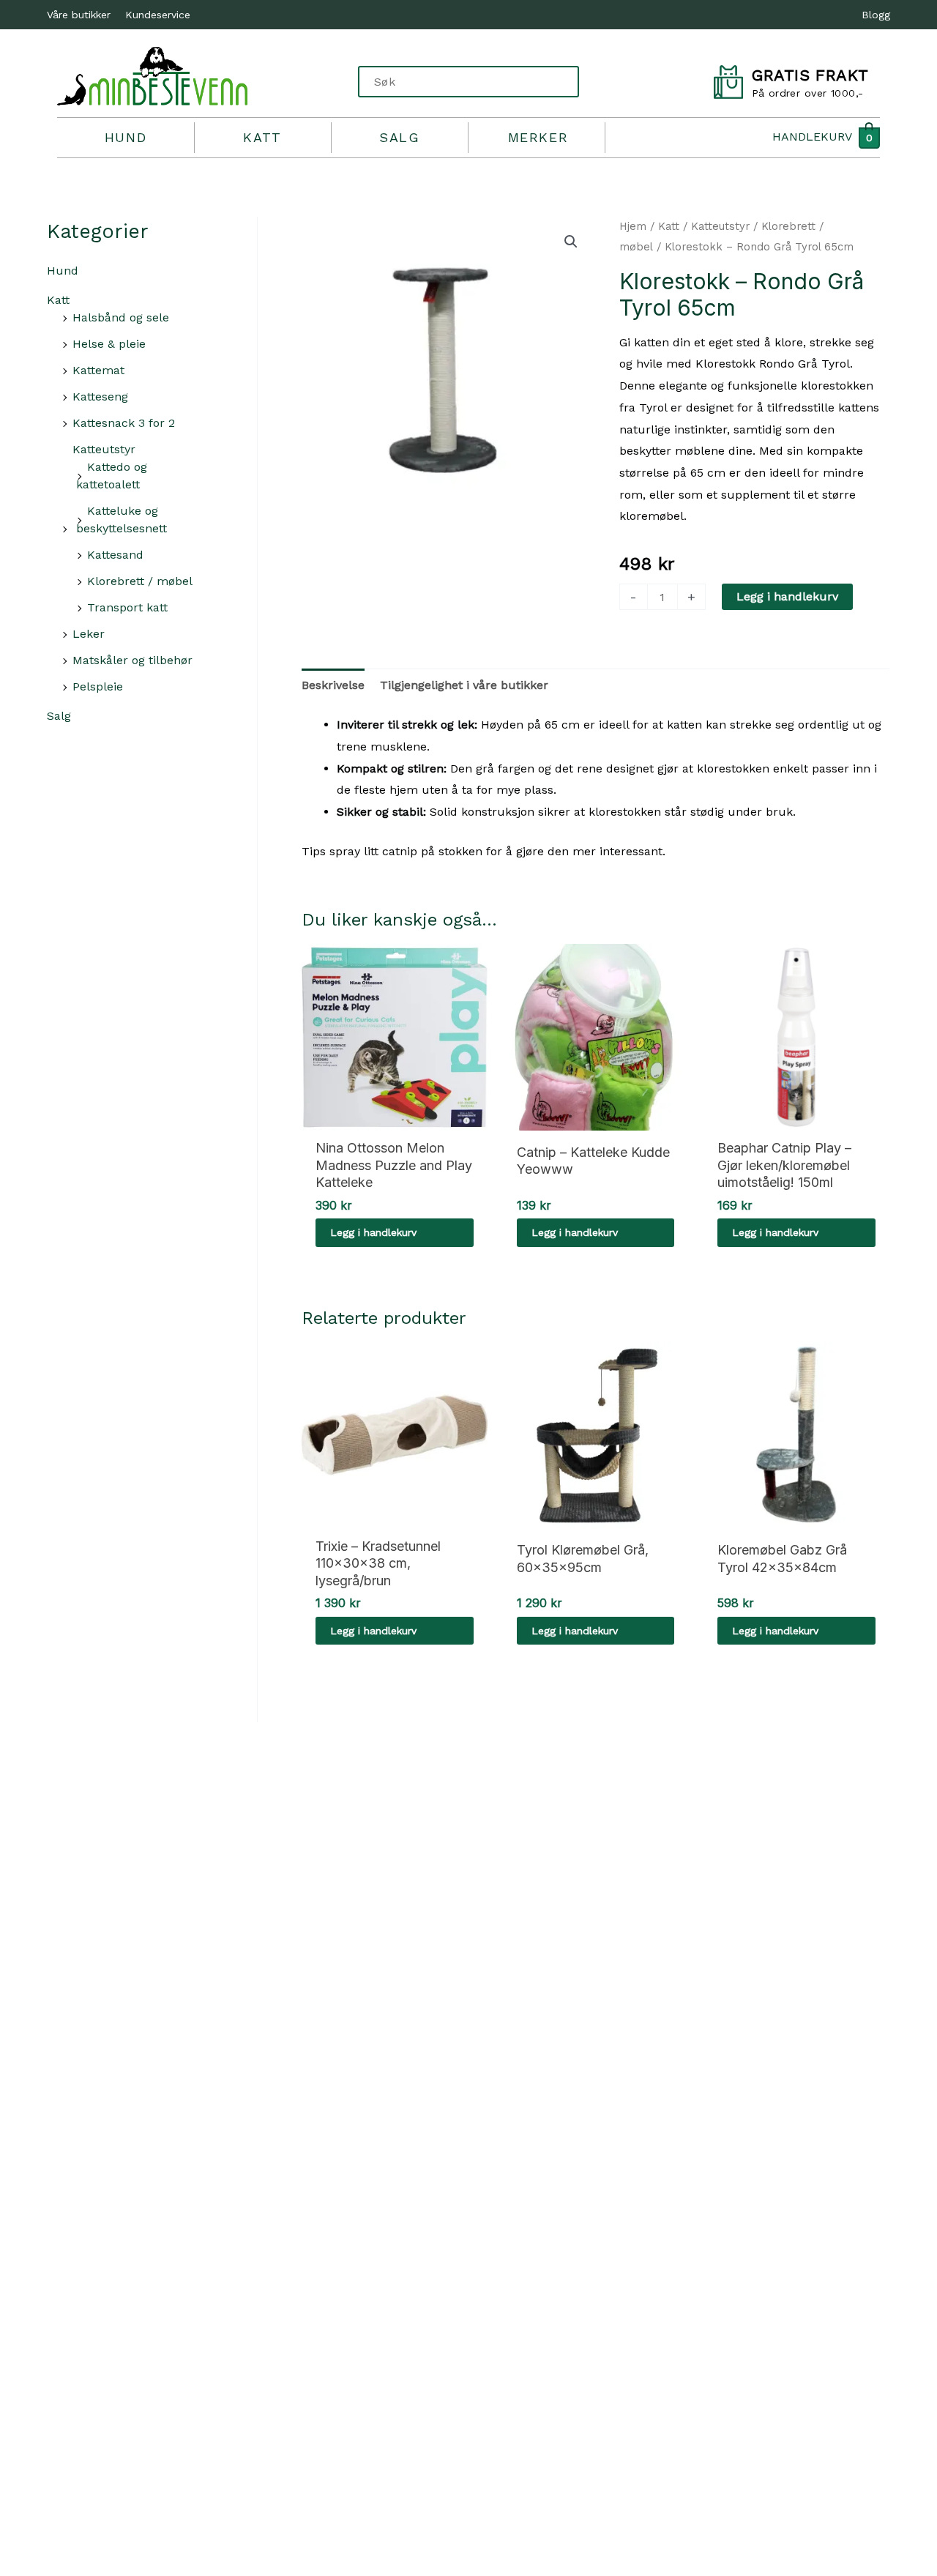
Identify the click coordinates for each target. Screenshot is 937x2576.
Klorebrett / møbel (140, 581)
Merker (538, 137)
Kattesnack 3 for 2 (124, 423)
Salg (399, 137)
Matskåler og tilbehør (132, 660)
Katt (262, 137)
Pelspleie (98, 686)
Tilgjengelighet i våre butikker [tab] (464, 685)
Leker (89, 634)
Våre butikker (79, 15)
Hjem (633, 226)
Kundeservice (158, 15)
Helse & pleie (109, 344)
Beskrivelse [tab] (333, 685)
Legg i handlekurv (787, 596)
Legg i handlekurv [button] (373, 1232)
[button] (571, 242)
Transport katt (127, 607)
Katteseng (100, 397)
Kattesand (115, 555)
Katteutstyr (104, 449)
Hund (126, 137)
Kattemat (98, 370)
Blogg (876, 15)
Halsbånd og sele (121, 317)
